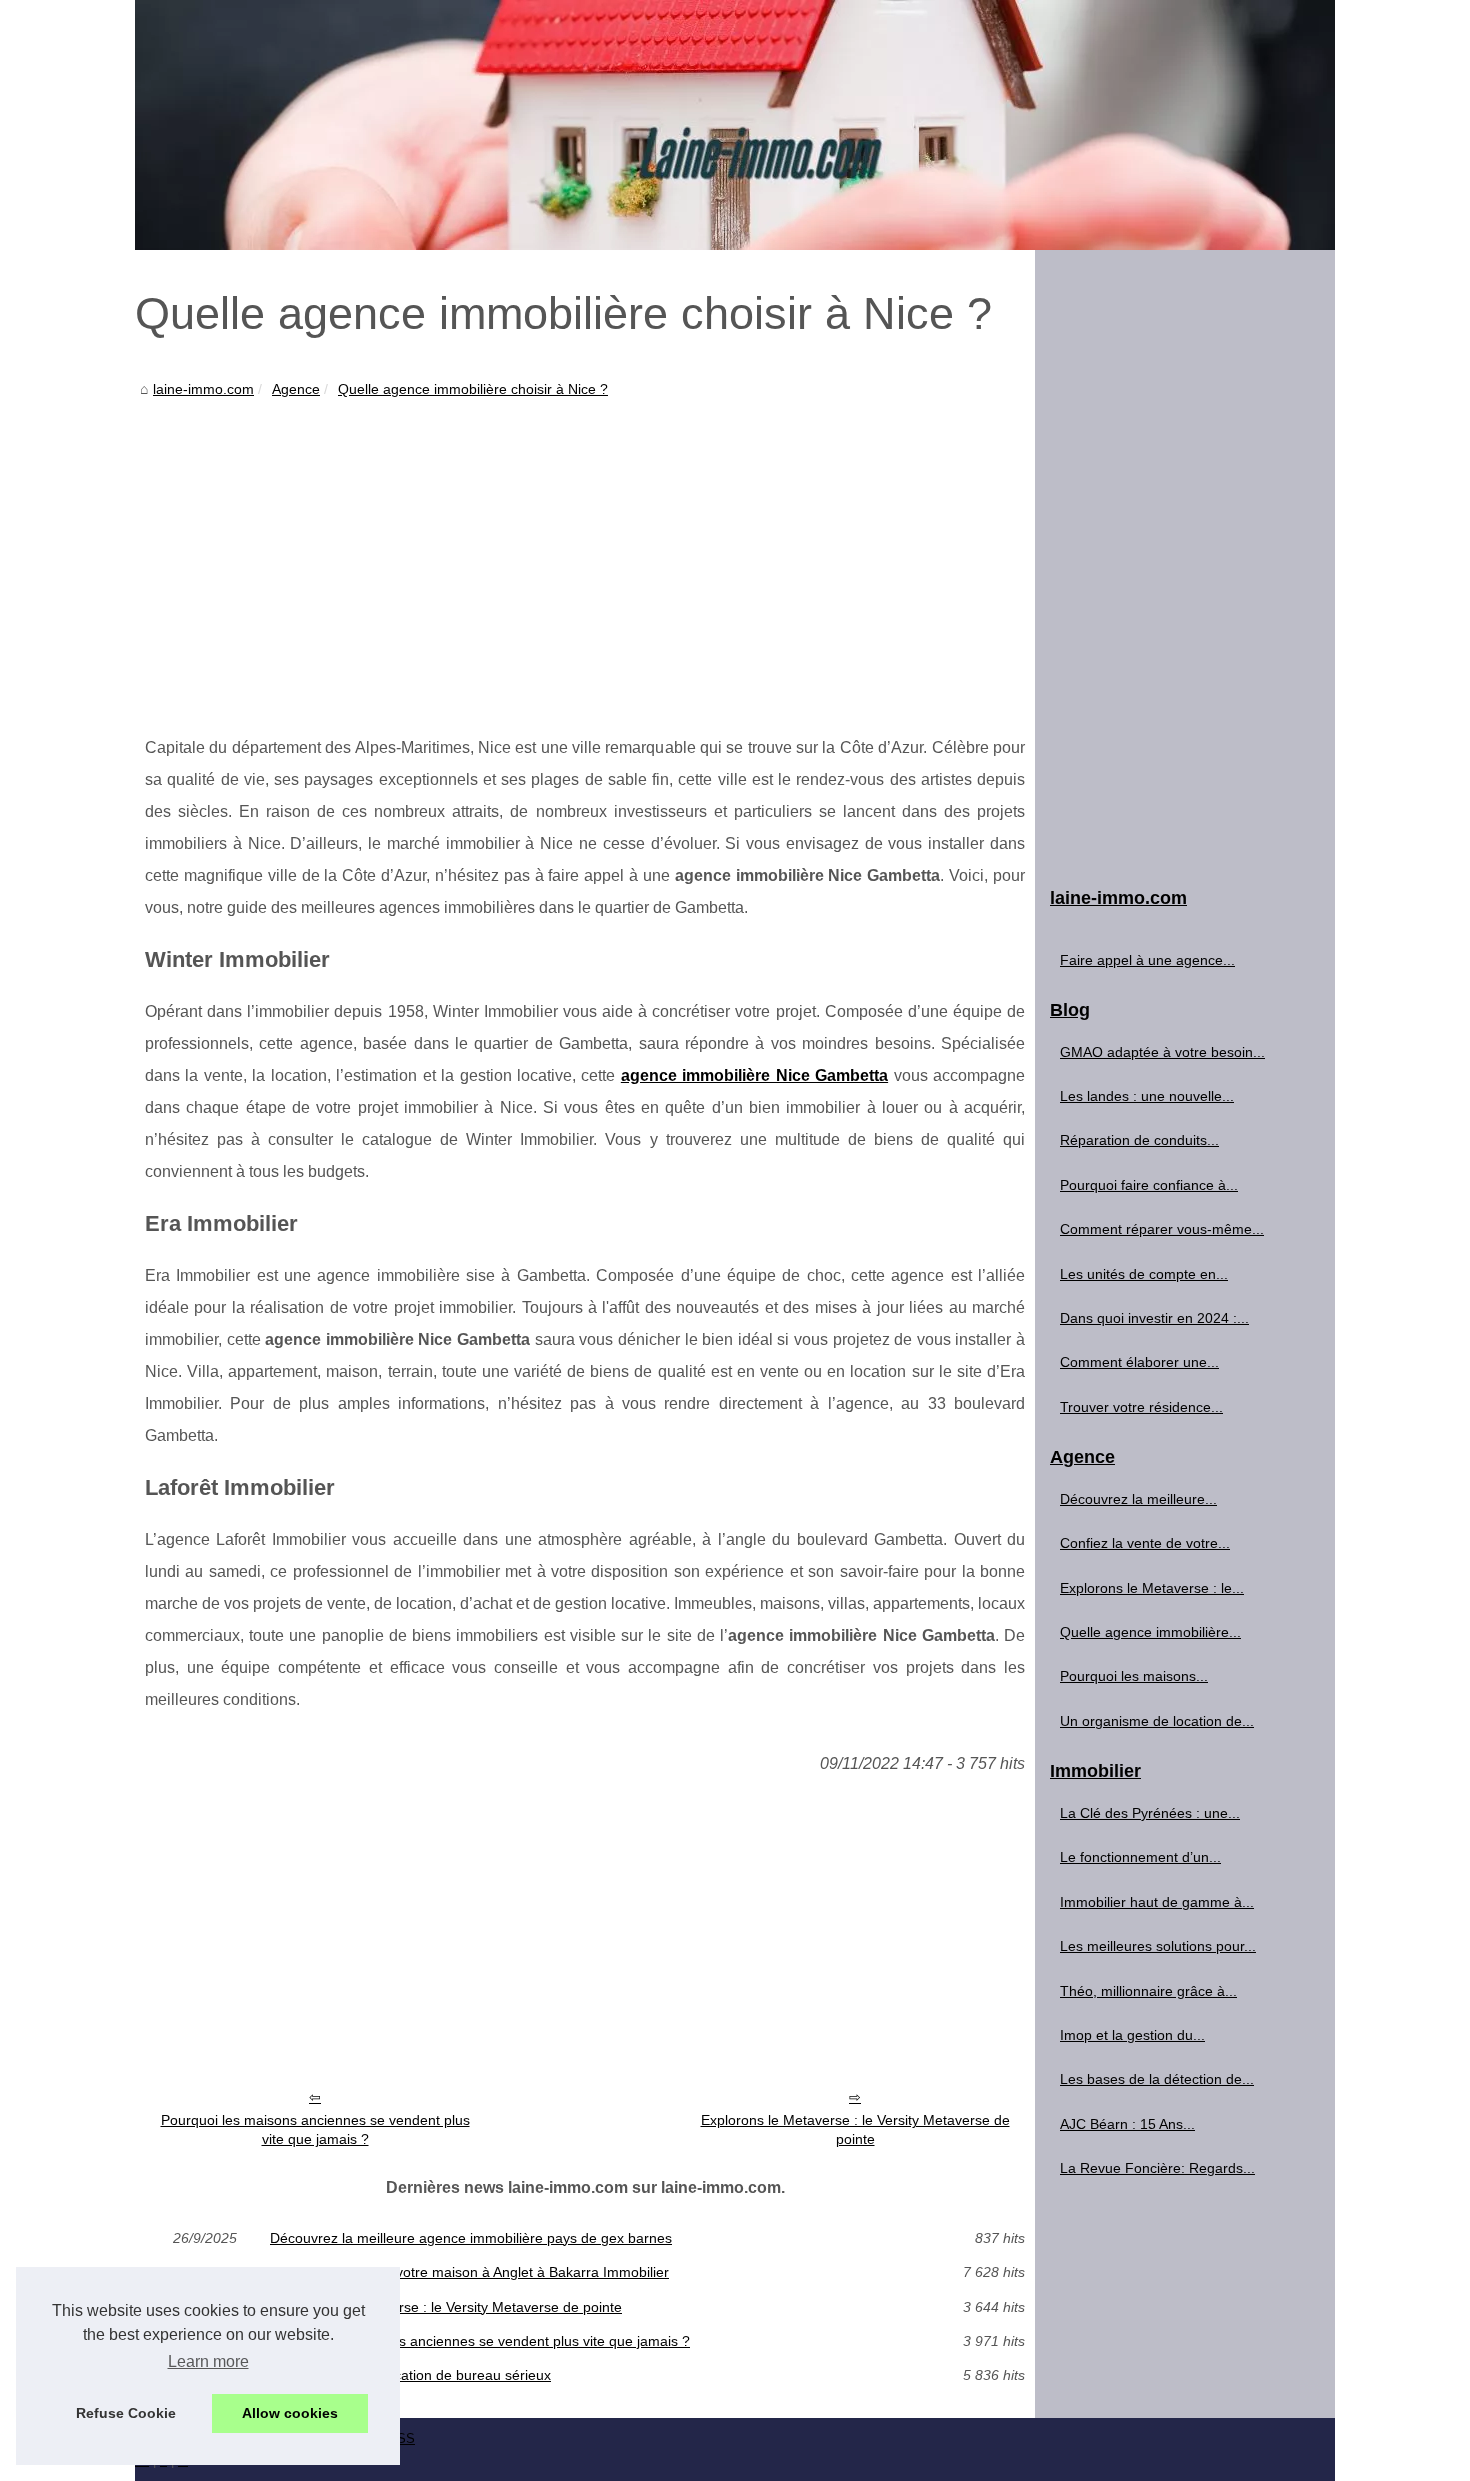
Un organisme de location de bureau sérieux (410, 2375)
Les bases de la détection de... (1157, 2079)
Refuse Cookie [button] (126, 2413)
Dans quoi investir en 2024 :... (1154, 1318)
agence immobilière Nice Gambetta (754, 1075)
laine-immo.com (203, 389)
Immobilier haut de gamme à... (1157, 1902)
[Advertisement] (585, 552)
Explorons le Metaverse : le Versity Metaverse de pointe (855, 2129)
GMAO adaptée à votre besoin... (1162, 1052)
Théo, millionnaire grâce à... (1148, 1991)
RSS (401, 2438)
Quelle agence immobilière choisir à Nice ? (473, 389)
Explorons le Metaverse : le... (1152, 1588)
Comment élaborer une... (1139, 1362)
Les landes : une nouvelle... (1147, 1096)
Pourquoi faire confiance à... (1149, 1185)
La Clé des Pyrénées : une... (1150, 1813)
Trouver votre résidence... (1141, 1407)
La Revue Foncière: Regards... (1157, 2168)
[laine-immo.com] (735, 125)
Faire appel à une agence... (1147, 960)
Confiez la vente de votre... (1145, 1543)
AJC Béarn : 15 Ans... (1127, 2124)
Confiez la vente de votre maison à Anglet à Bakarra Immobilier (469, 2272)
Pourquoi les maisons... (1134, 1676)
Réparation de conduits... (1139, 1140)
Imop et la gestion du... (1132, 2035)
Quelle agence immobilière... (1150, 1632)
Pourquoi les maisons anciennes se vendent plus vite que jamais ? (315, 2129)
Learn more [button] (208, 2361)
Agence (296, 389)
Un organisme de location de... (1157, 1721)
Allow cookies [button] (290, 2413)
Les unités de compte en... (1144, 1274)
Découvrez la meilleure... (1138, 1499)
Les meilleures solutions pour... (1158, 1946)
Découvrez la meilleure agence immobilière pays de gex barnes (471, 2238)
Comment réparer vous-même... (1162, 1229)
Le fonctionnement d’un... (1140, 1857)
